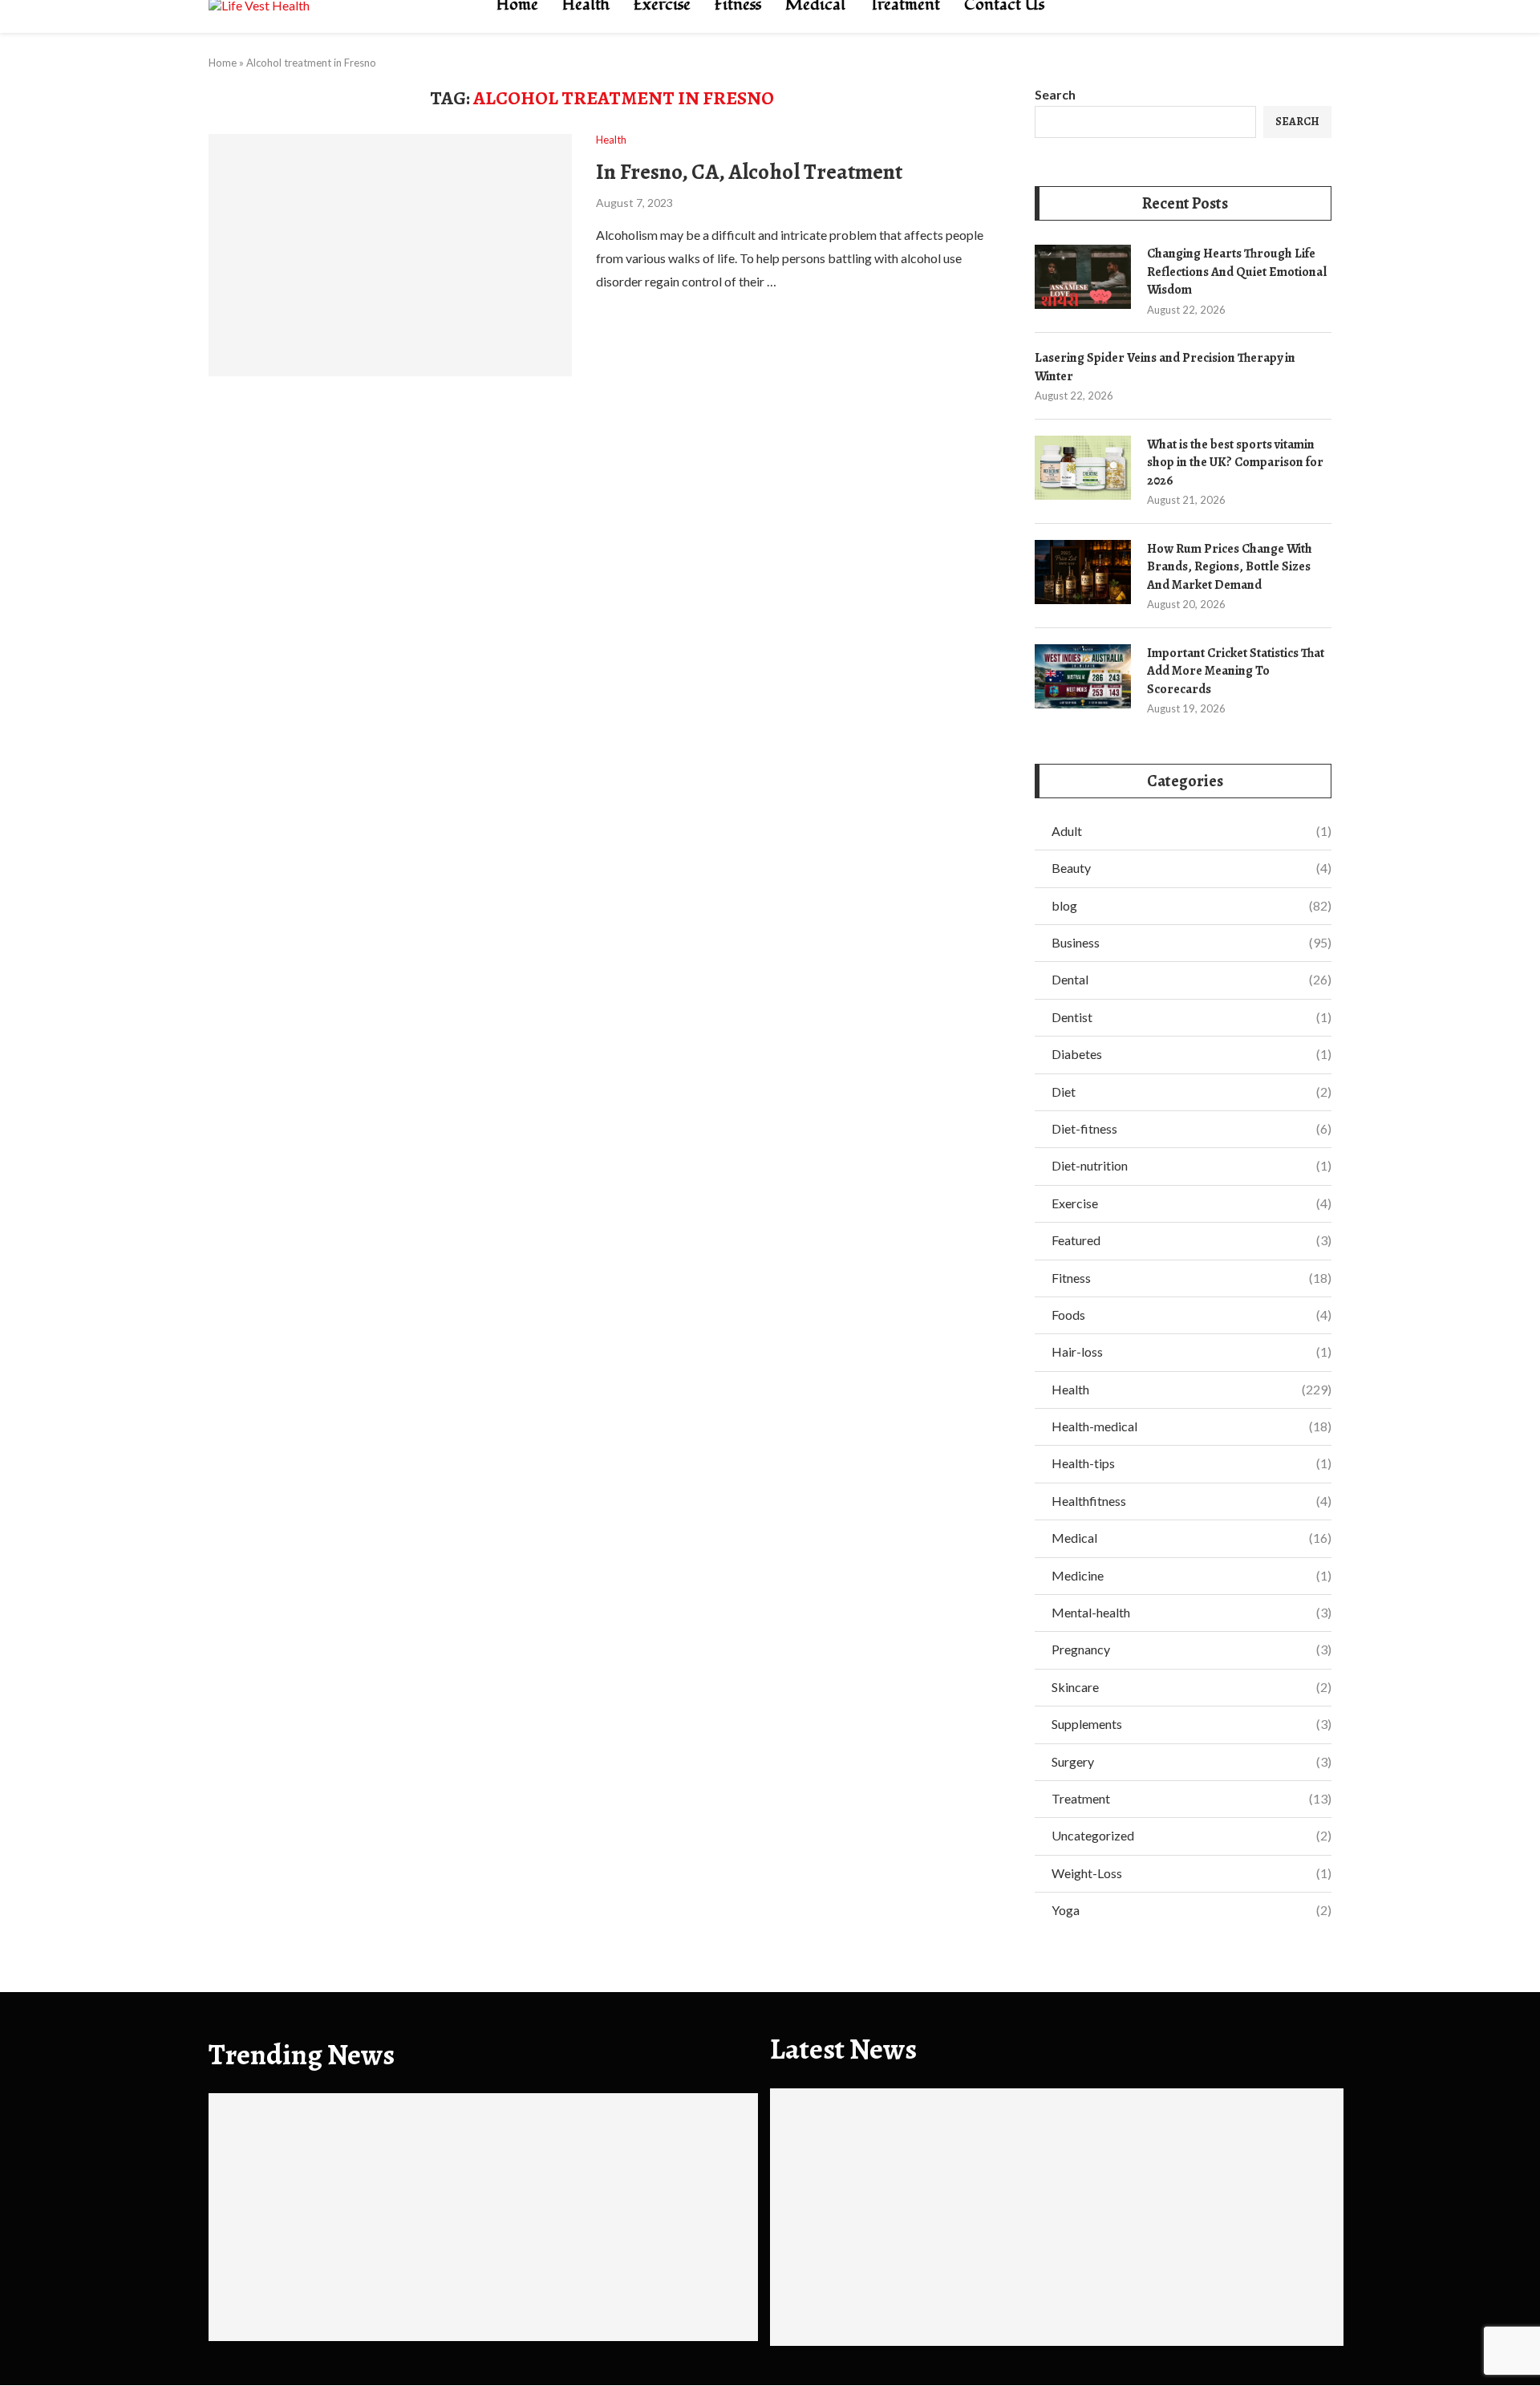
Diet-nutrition (1191, 1165)
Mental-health (1191, 1612)
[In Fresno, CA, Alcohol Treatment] (390, 255)
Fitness (1191, 1278)
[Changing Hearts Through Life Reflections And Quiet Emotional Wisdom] (1083, 277)
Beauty (1191, 868)
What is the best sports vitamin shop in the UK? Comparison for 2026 (1235, 463)
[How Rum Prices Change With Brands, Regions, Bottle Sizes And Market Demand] (1083, 572)
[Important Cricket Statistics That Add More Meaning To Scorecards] (1083, 676)
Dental (1191, 979)
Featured (1191, 1240)
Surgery (1191, 1761)
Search (1055, 94)
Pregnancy (1191, 1649)
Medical (1191, 1538)
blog (1191, 905)
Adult (1191, 831)
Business (1191, 942)
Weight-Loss (1191, 1873)
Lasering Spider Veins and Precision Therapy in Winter (1165, 367)
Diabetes (1191, 1054)
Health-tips (1191, 1463)
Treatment (1191, 1798)
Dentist (1191, 1017)
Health (1191, 1389)
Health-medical (1191, 1426)
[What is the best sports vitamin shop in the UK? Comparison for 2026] (1083, 468)
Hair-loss (1191, 1351)
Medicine (1191, 1575)
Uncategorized (1191, 1835)
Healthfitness (1191, 1501)
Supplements (1191, 1724)
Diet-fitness (1191, 1128)
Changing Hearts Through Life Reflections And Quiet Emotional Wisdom (1237, 272)
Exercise (1191, 1203)
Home (223, 63)
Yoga (1191, 1910)
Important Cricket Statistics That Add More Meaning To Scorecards (1236, 671)
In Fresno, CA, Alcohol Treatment (749, 172)
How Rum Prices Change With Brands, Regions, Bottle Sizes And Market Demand (1230, 567)
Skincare (1191, 1687)
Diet (1191, 1092)
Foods (1191, 1315)
